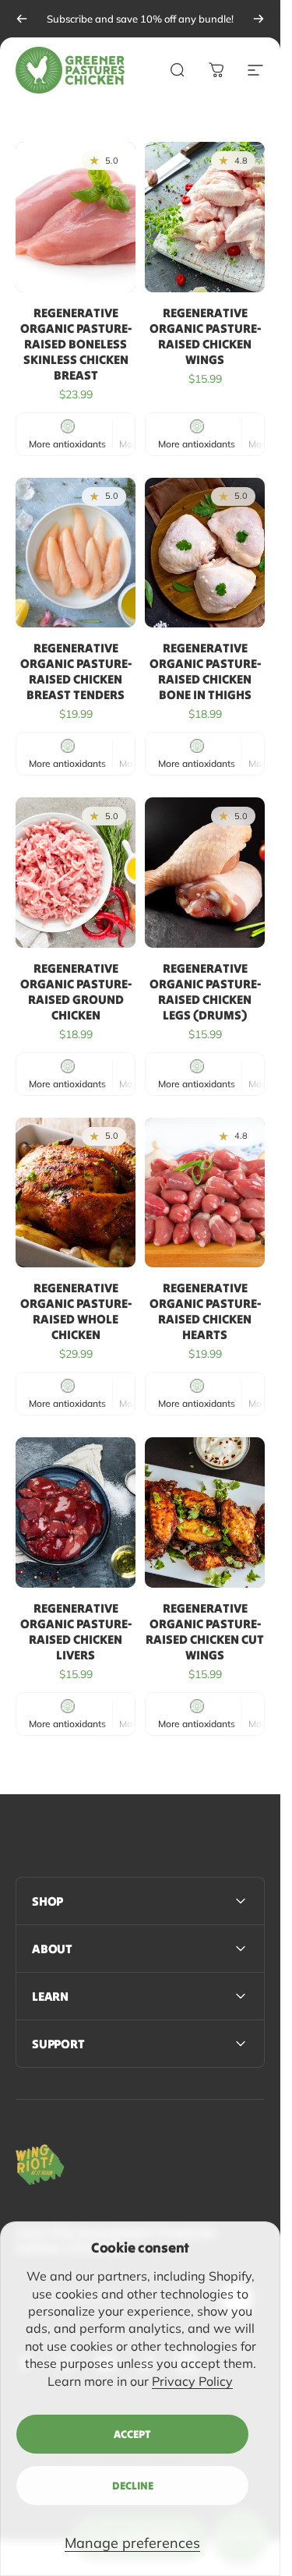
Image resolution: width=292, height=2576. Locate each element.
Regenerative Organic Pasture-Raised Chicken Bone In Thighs (205, 671)
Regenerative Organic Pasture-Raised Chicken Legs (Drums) (205, 991)
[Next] (259, 19)
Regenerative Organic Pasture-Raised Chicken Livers (76, 1631)
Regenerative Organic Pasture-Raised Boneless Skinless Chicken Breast (76, 344)
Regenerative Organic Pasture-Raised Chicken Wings (205, 336)
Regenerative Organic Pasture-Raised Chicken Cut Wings (205, 1631)
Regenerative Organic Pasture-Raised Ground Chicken (76, 991)
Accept (132, 2434)
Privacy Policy (192, 2381)
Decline (133, 2486)
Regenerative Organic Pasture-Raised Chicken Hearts (205, 1311)
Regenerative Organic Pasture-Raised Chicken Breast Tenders (76, 671)
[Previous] (22, 19)
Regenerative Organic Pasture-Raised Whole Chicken (76, 1311)
